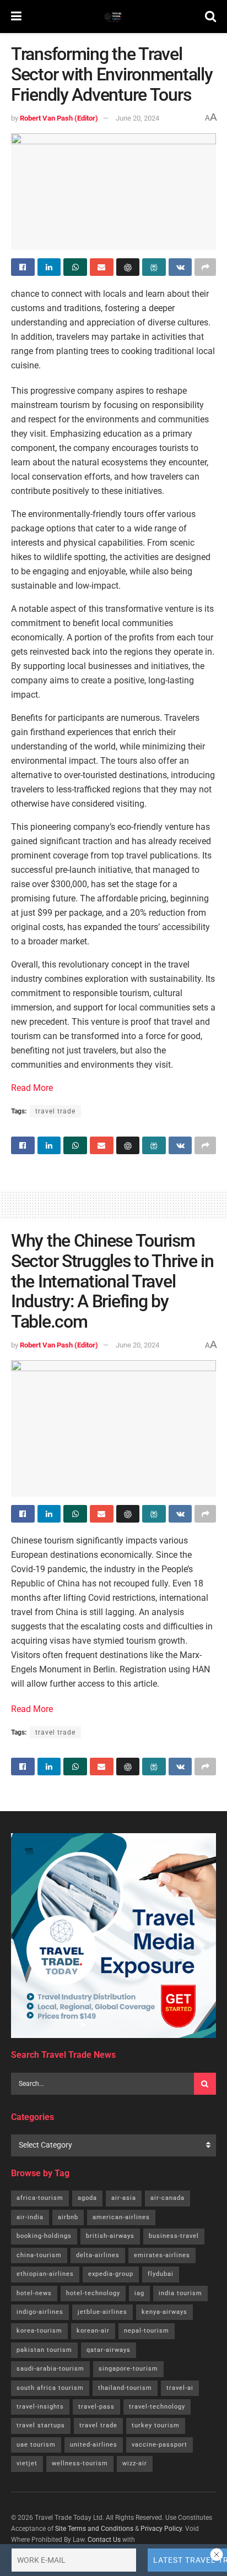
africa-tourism (40, 2198)
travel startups (41, 2425)
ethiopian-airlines (45, 2274)
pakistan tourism (44, 2350)
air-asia (124, 2198)
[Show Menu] (16, 17)
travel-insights (40, 2407)
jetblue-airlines (102, 2312)
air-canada (167, 2198)
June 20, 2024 (137, 118)
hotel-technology (93, 2293)
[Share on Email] (102, 267)
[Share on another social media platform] (205, 267)
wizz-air (135, 2463)
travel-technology (157, 2407)
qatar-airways (109, 2350)
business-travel (174, 2236)
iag (139, 2293)
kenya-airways (164, 2312)
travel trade (55, 1111)
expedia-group (111, 2274)
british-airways (110, 2236)
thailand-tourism (125, 2388)
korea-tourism (39, 2331)
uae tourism (36, 2445)
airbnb (68, 2217)
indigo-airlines (40, 2312)
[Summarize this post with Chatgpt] (128, 267)
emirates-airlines (162, 2255)
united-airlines (94, 2445)
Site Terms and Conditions (94, 2529)
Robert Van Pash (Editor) (59, 118)
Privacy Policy (161, 2529)
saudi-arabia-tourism (50, 2369)
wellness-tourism (80, 2463)
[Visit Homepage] (113, 17)
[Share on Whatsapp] (75, 267)
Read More (32, 1088)
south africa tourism (50, 2388)
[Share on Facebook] (23, 267)
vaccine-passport (160, 2445)
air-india (30, 2217)
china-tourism (39, 2255)
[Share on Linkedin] (49, 267)
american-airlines (121, 2217)
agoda (87, 2198)
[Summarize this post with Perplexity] (154, 267)
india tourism (180, 2293)
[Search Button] (210, 17)
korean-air (93, 2331)
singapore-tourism (128, 2369)
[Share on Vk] (180, 267)
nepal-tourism (147, 2331)
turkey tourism (156, 2425)
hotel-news (34, 2293)
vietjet (27, 2463)
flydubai (161, 2274)
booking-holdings (44, 2236)
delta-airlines (98, 2255)
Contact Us (104, 2540)
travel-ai (180, 2388)
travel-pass (96, 2407)
